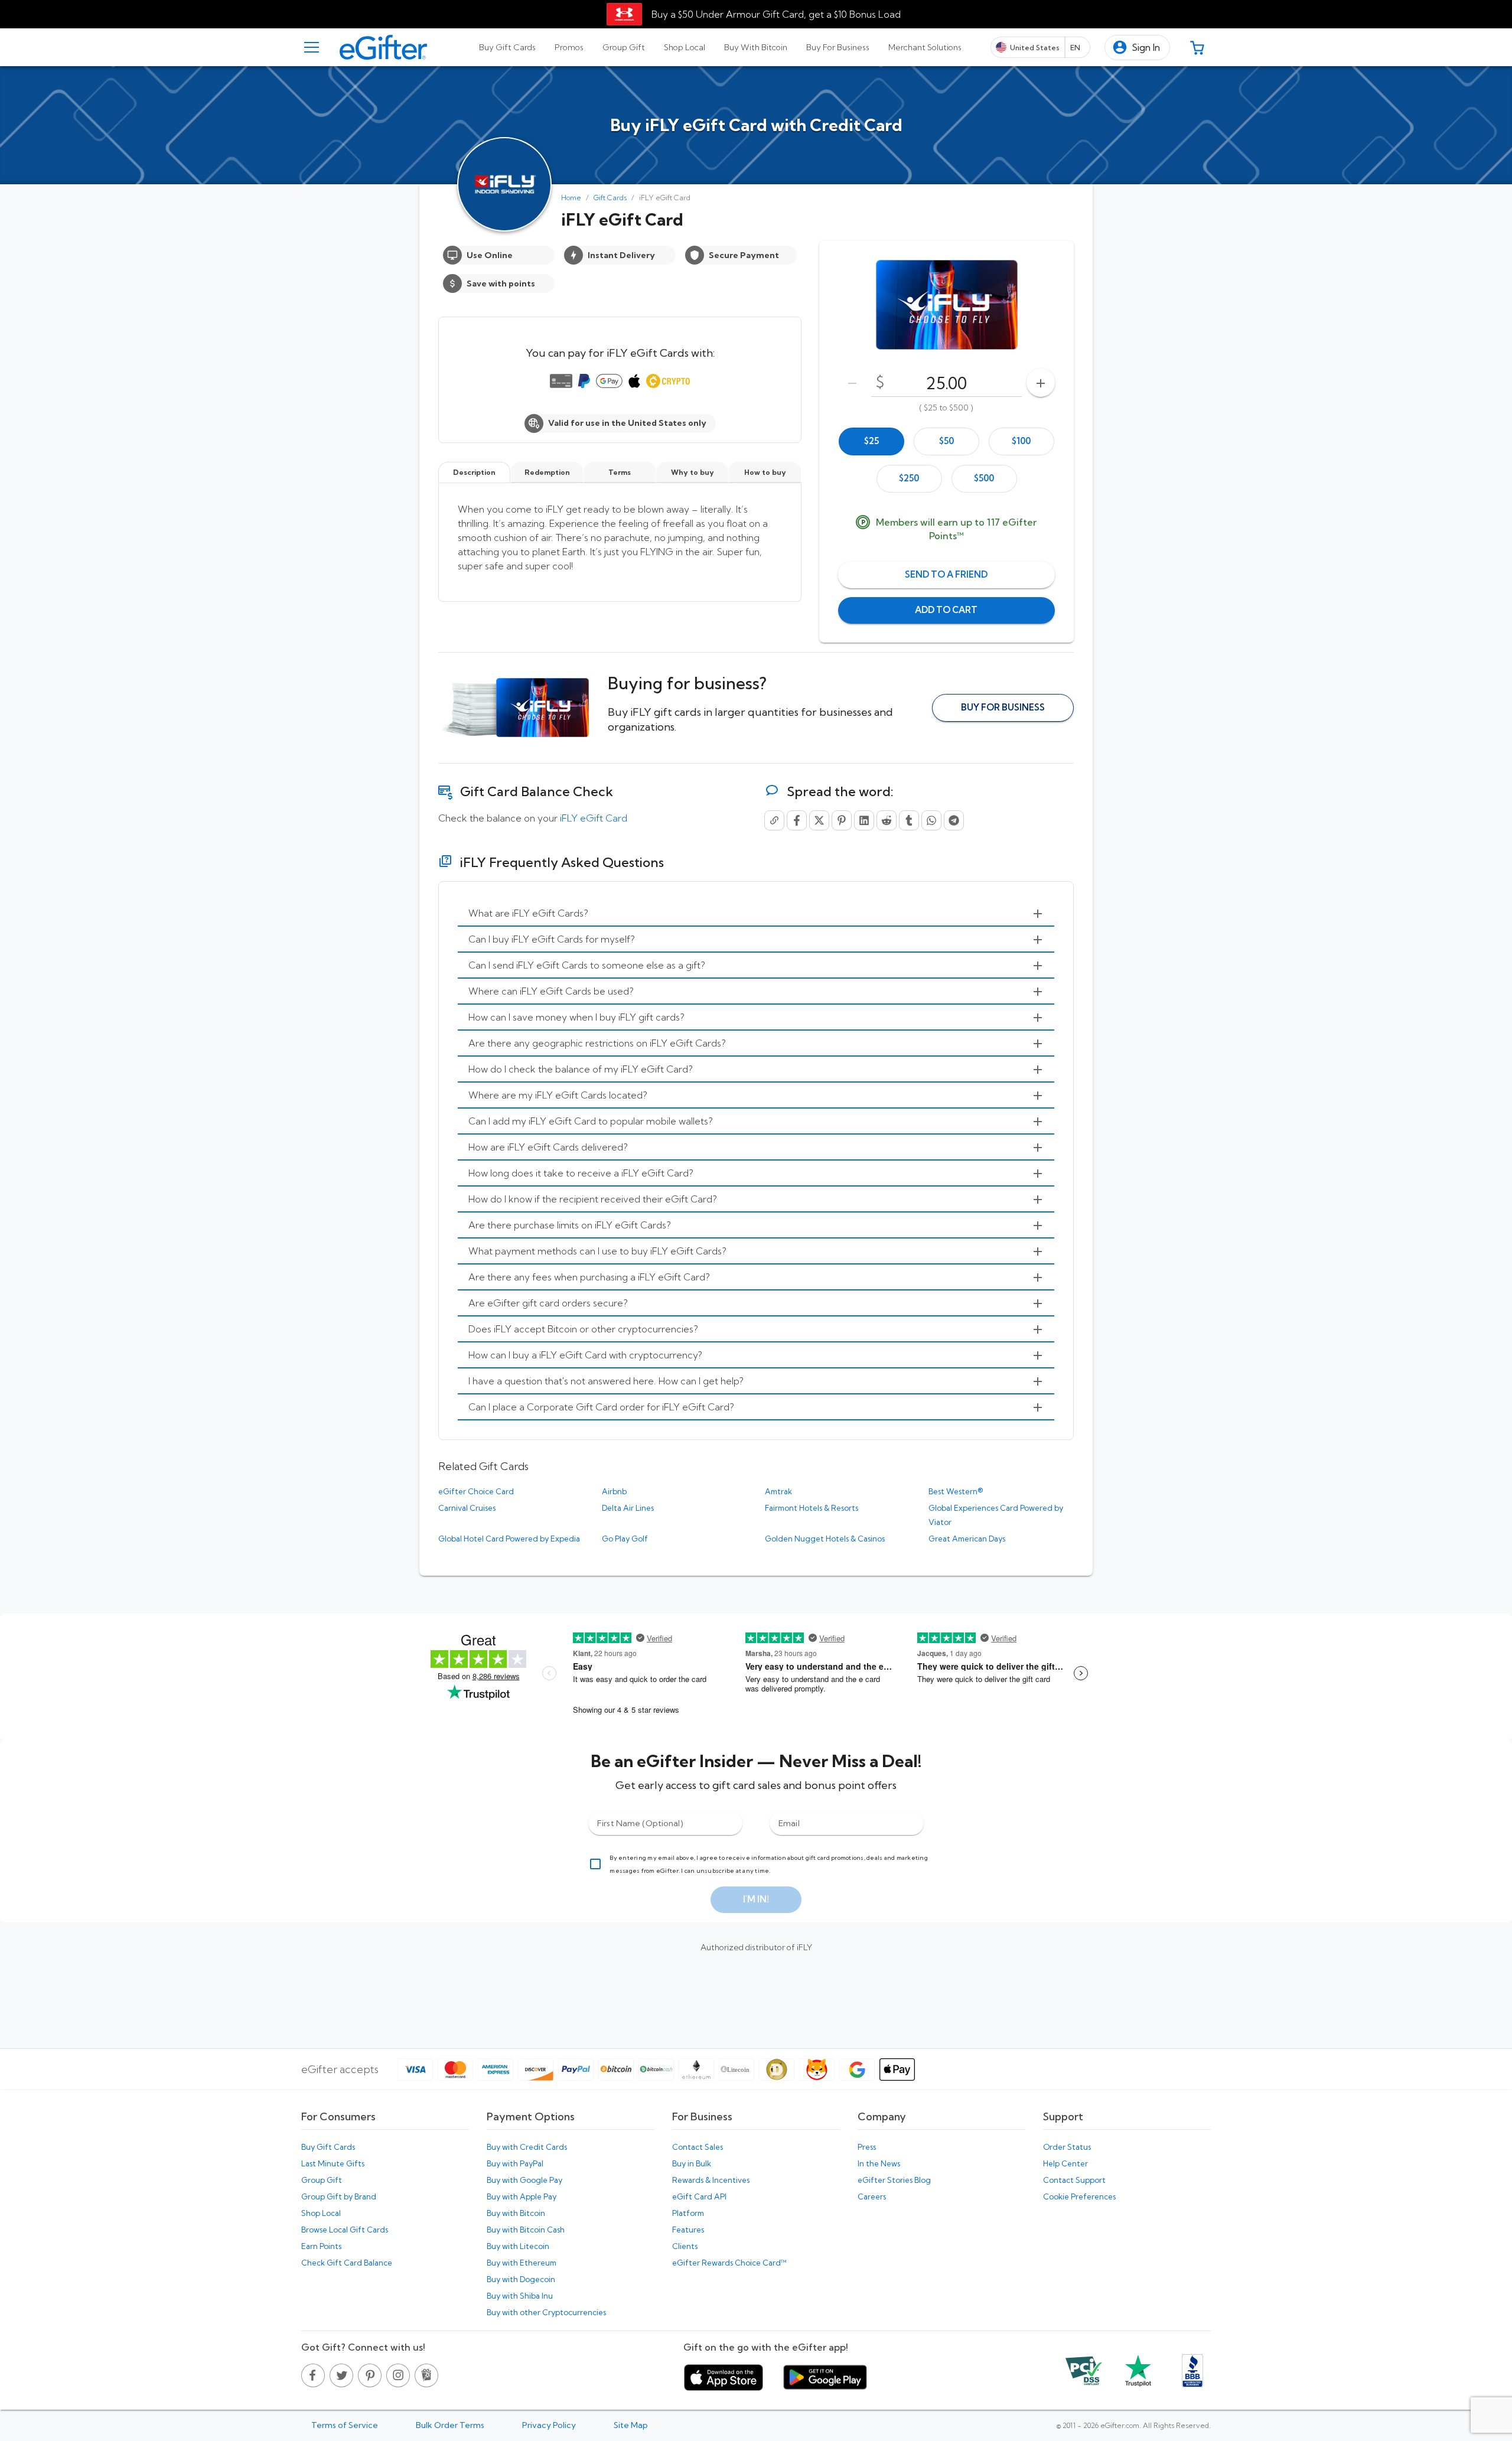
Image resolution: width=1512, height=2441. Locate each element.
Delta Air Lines (628, 1508)
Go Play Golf (625, 1539)
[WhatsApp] (931, 820)
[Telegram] (954, 820)
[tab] (507, 47)
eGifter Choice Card (476, 1491)
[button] (1137, 48)
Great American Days (967, 1539)
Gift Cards (610, 198)
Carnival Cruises (467, 1508)
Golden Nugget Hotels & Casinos (825, 1539)
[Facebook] (797, 820)
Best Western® (956, 1491)
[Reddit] (887, 820)
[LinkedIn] (864, 820)
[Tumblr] (909, 820)
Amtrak (778, 1491)
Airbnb (614, 1491)
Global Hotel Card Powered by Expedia (509, 1539)
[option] (871, 441)
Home (571, 198)
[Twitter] (819, 820)
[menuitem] (756, 914)
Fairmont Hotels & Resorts (812, 1508)
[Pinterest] (842, 820)
